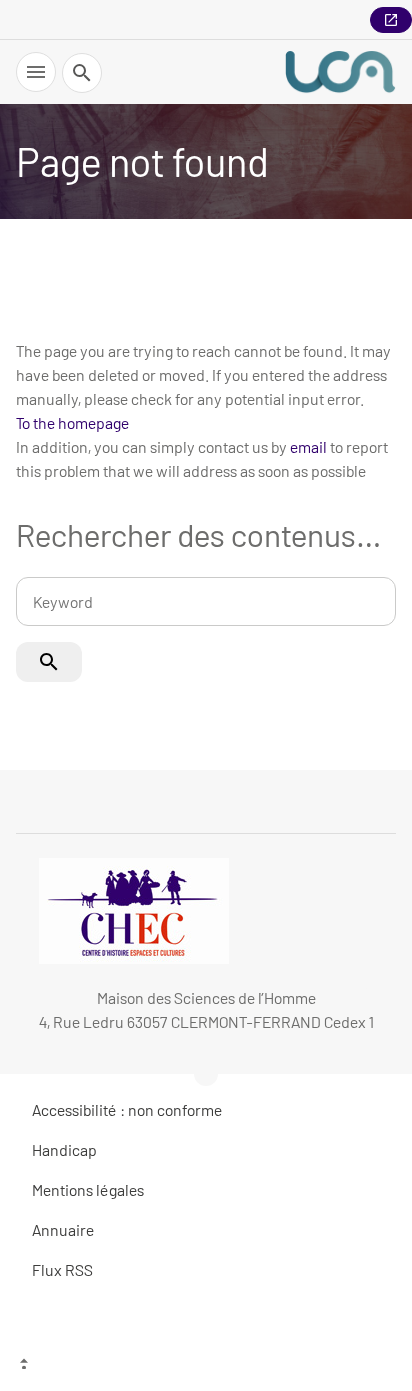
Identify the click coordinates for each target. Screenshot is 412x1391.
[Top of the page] (206, 1366)
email (308, 446)
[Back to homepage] (340, 72)
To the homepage (72, 422)
